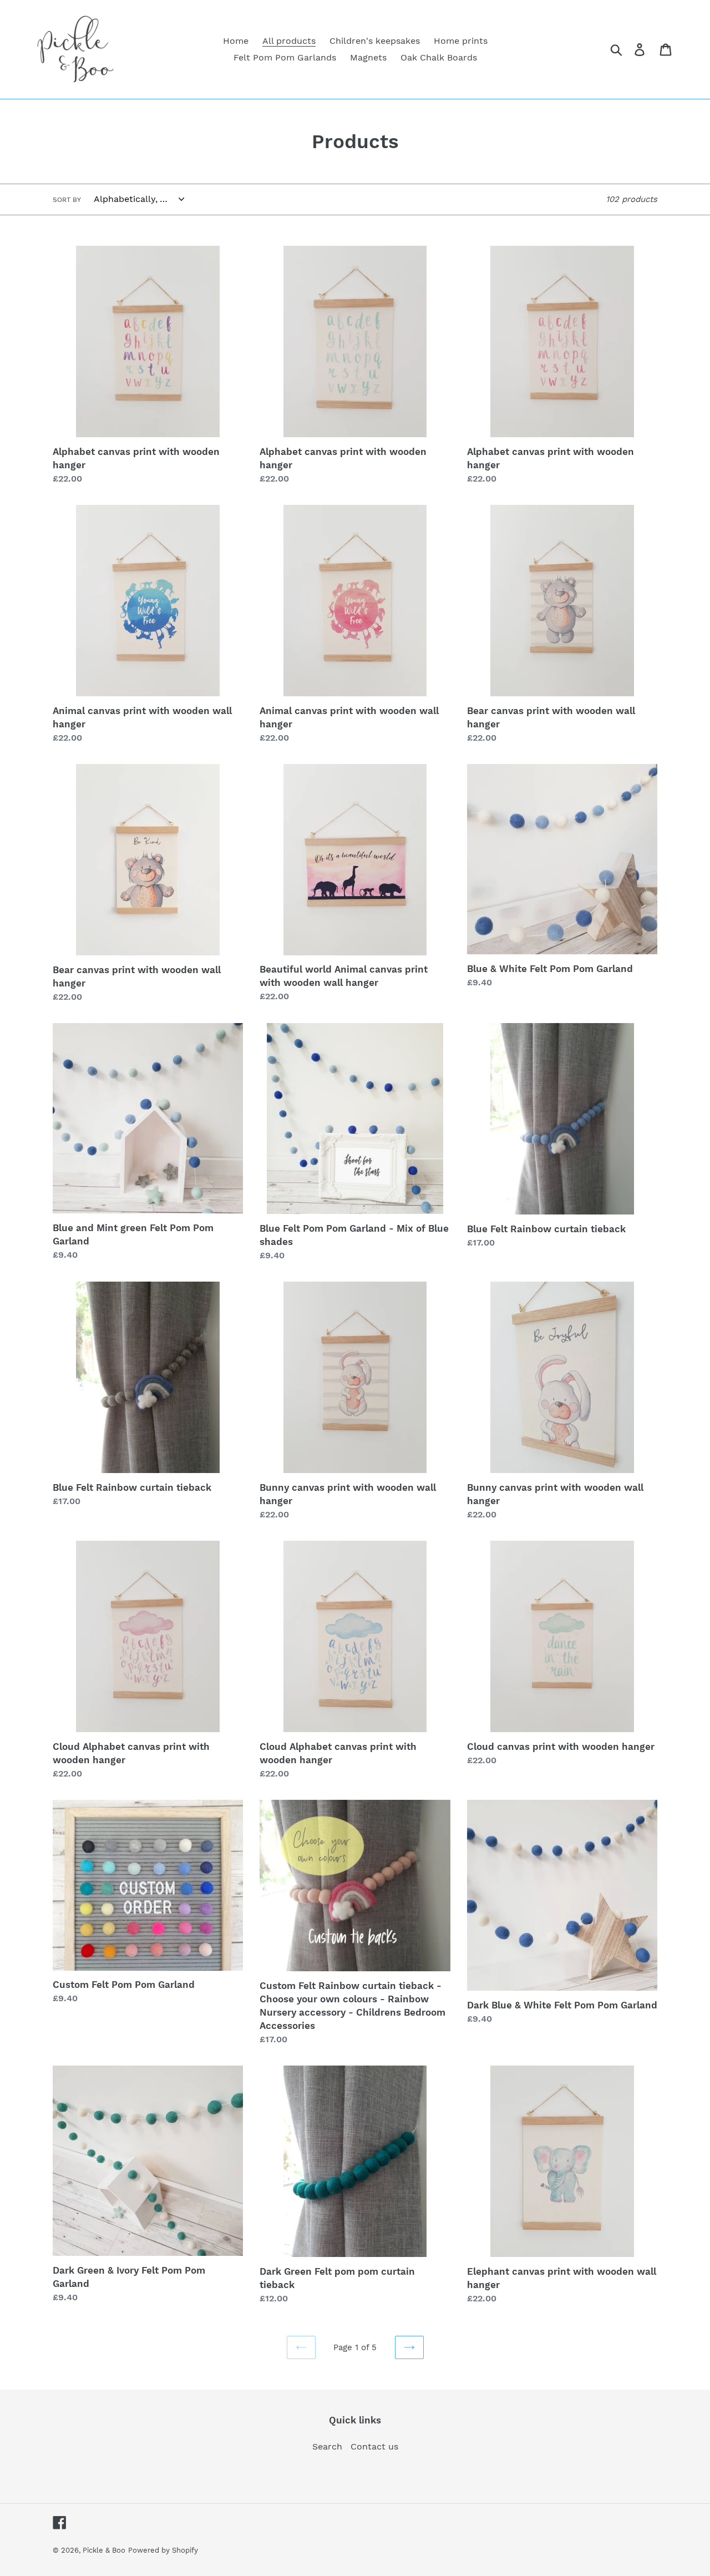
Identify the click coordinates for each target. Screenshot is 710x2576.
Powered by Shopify (163, 2550)
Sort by (67, 200)
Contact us (374, 2446)
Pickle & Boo (104, 2550)
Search (327, 2446)
